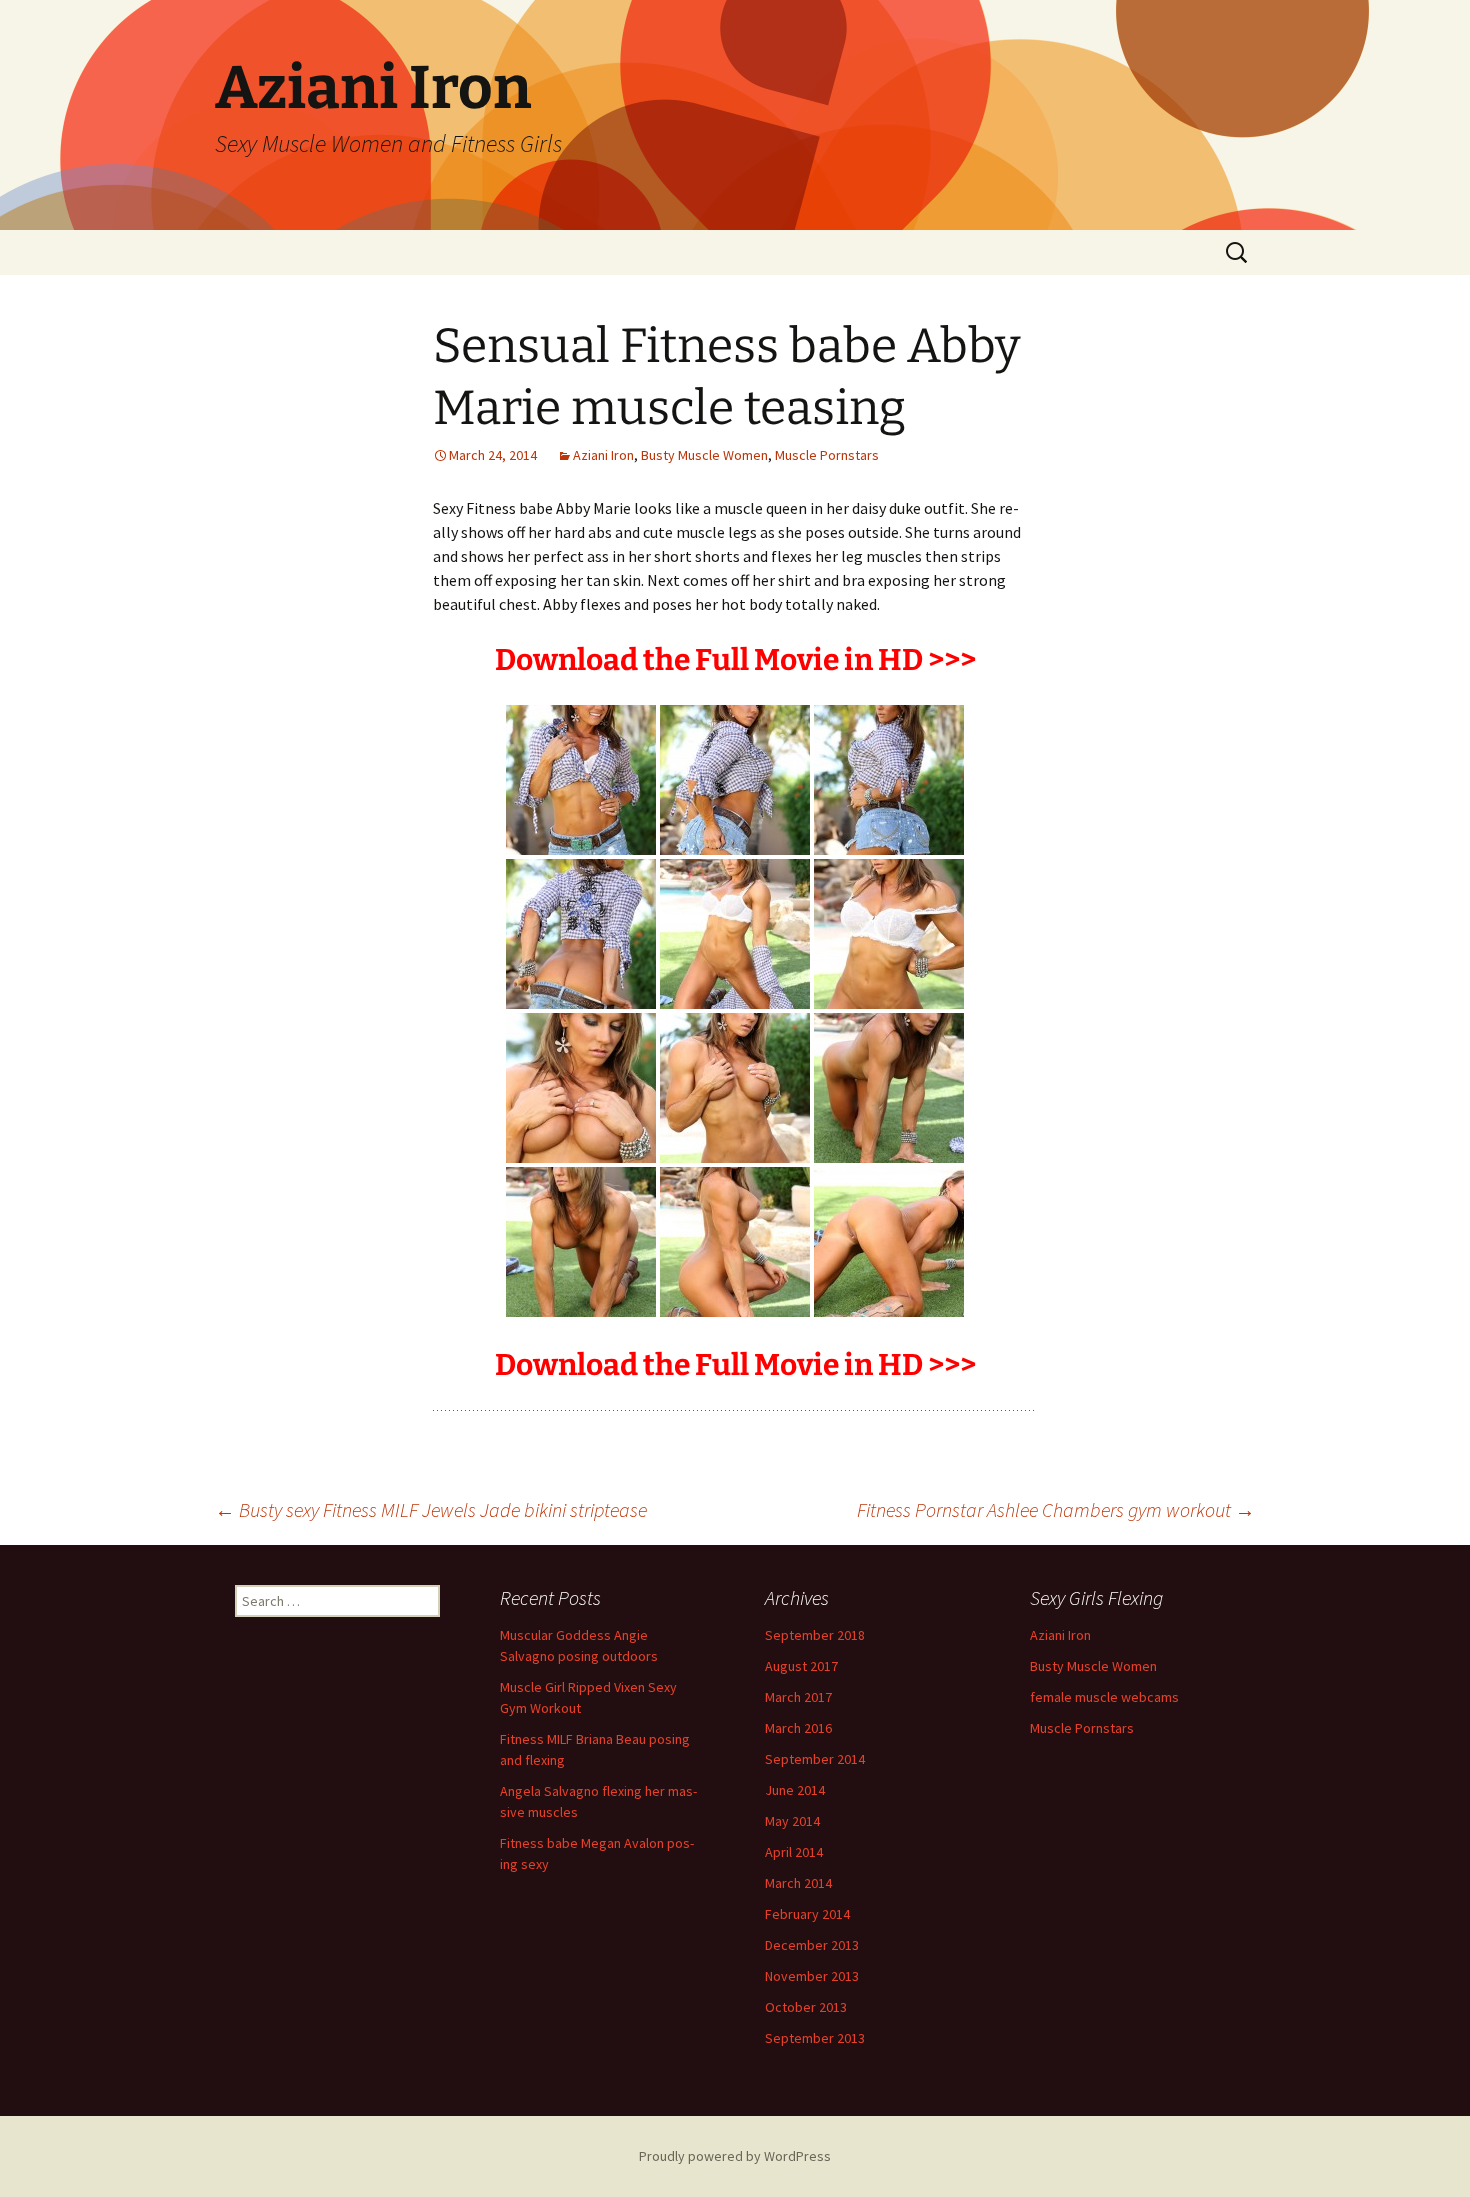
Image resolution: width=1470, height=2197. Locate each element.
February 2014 (807, 1914)
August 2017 (801, 1666)
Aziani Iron (603, 455)
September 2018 (815, 1635)
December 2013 (812, 1945)
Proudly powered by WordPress (735, 2156)
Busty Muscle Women (704, 455)
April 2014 (794, 1852)
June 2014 (795, 1790)
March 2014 (798, 1883)
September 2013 (815, 2038)
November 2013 (812, 1976)
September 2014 (815, 1759)
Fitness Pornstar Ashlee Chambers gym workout (1056, 1509)
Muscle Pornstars (827, 455)
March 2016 (798, 1728)
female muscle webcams (1104, 1697)
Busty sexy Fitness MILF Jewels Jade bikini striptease (431, 1509)
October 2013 (806, 2007)
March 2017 (798, 1697)
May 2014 (792, 1821)
